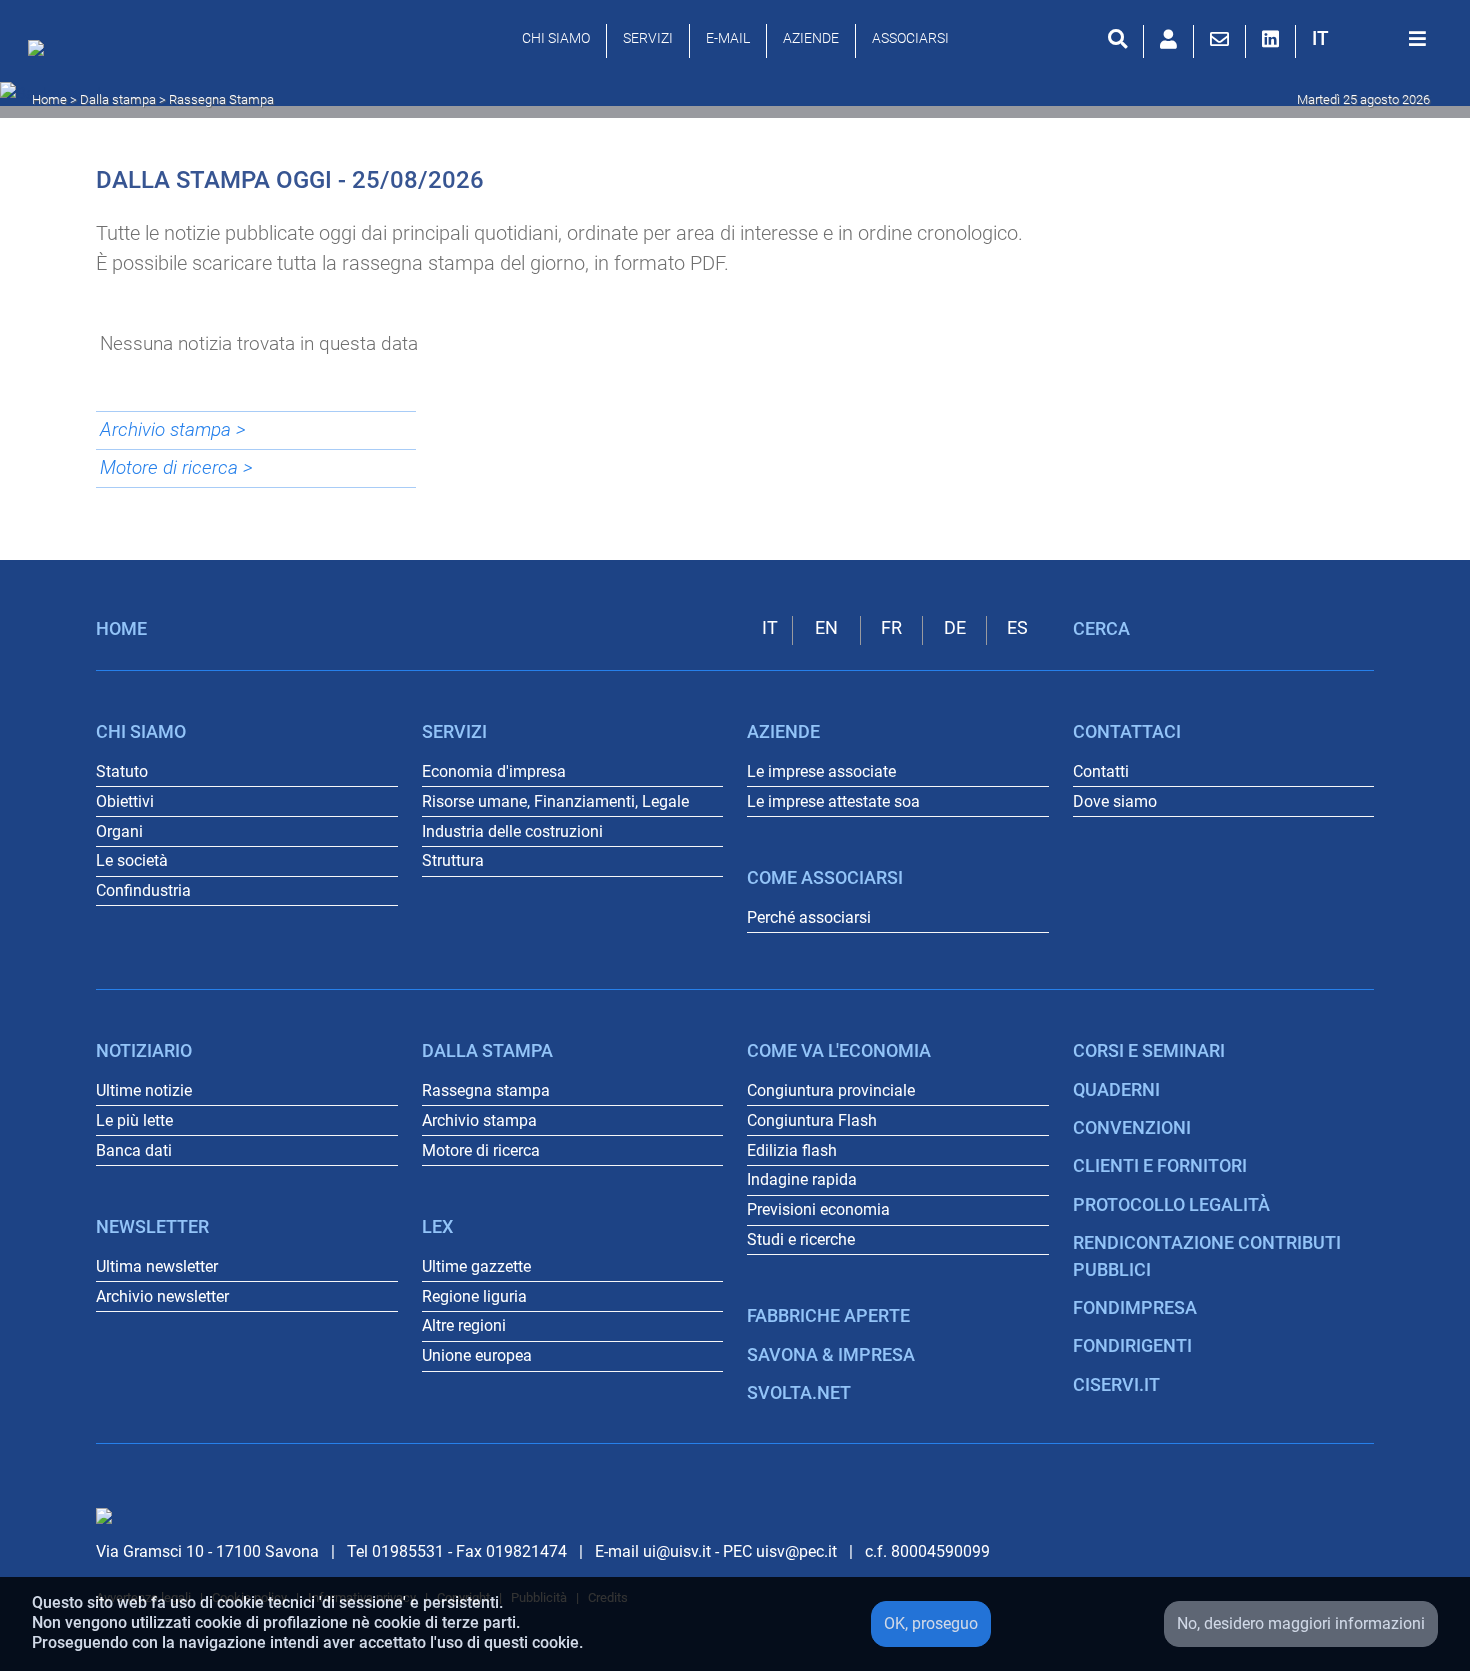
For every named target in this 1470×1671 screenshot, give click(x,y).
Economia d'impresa (494, 771)
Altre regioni (464, 1325)
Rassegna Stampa (221, 99)
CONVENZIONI (1132, 1128)
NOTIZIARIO (144, 1051)
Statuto (122, 771)
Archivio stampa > (173, 429)
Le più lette (134, 1120)
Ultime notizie (144, 1090)
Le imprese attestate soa (833, 801)
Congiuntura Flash (812, 1120)
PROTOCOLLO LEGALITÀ (1171, 1205)
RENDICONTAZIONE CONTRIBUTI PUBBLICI (1207, 1256)
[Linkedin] (1270, 39)
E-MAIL (728, 38)
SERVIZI (648, 38)
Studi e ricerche (801, 1239)
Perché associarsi (809, 917)
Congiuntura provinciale (831, 1090)
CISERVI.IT (1116, 1385)
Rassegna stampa (486, 1090)
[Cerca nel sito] (1117, 39)
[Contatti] (1219, 39)
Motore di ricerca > (176, 467)
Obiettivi (125, 801)
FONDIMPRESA (1135, 1308)
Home (49, 99)
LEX (437, 1227)
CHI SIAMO (556, 38)
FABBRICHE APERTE (828, 1316)
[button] (1320, 38)
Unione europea (477, 1355)
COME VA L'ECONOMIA (839, 1051)
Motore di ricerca (481, 1150)
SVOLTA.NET (799, 1393)
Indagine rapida (802, 1179)
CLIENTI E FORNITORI (1160, 1166)
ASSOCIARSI (910, 38)
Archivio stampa (479, 1120)
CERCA (1101, 629)
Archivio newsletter (162, 1296)
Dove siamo (1115, 801)
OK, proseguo (931, 1623)
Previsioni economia (818, 1209)
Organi (119, 831)
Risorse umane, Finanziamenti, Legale (555, 801)
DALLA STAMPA (487, 1051)
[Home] (41, 53)
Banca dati (134, 1150)
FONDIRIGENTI (1132, 1346)
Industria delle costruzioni (512, 831)
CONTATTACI (1127, 732)
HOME (121, 629)
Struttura (453, 860)
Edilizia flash (792, 1150)
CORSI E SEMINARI (1149, 1051)
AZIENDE (811, 38)
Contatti (1101, 771)
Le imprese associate (821, 771)
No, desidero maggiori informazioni (1301, 1623)
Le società (132, 860)
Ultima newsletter (157, 1266)
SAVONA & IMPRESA (831, 1355)
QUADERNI (1116, 1090)
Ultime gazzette (476, 1266)
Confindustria (143, 890)
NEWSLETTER (152, 1227)
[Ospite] (1168, 39)
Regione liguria (474, 1296)
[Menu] (1417, 39)
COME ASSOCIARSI (825, 878)
